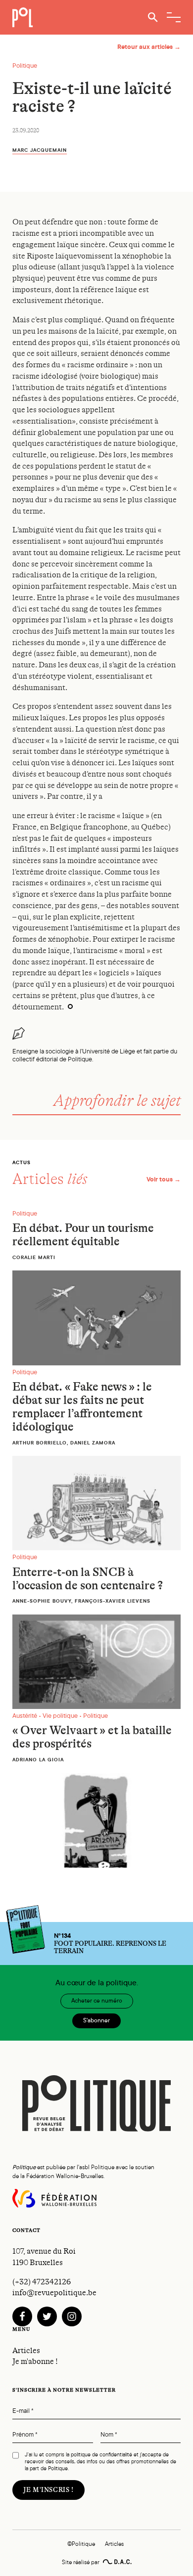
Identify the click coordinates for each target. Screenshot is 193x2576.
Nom (109, 2435)
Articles (26, 2351)
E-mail (23, 2411)
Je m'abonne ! (35, 2361)
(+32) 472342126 (42, 2282)
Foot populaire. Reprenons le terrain (110, 1943)
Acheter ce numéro (97, 2001)
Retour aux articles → (149, 47)
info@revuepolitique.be (54, 2293)
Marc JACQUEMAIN (40, 150)
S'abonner (96, 2020)
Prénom (25, 2435)
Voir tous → (164, 1179)
